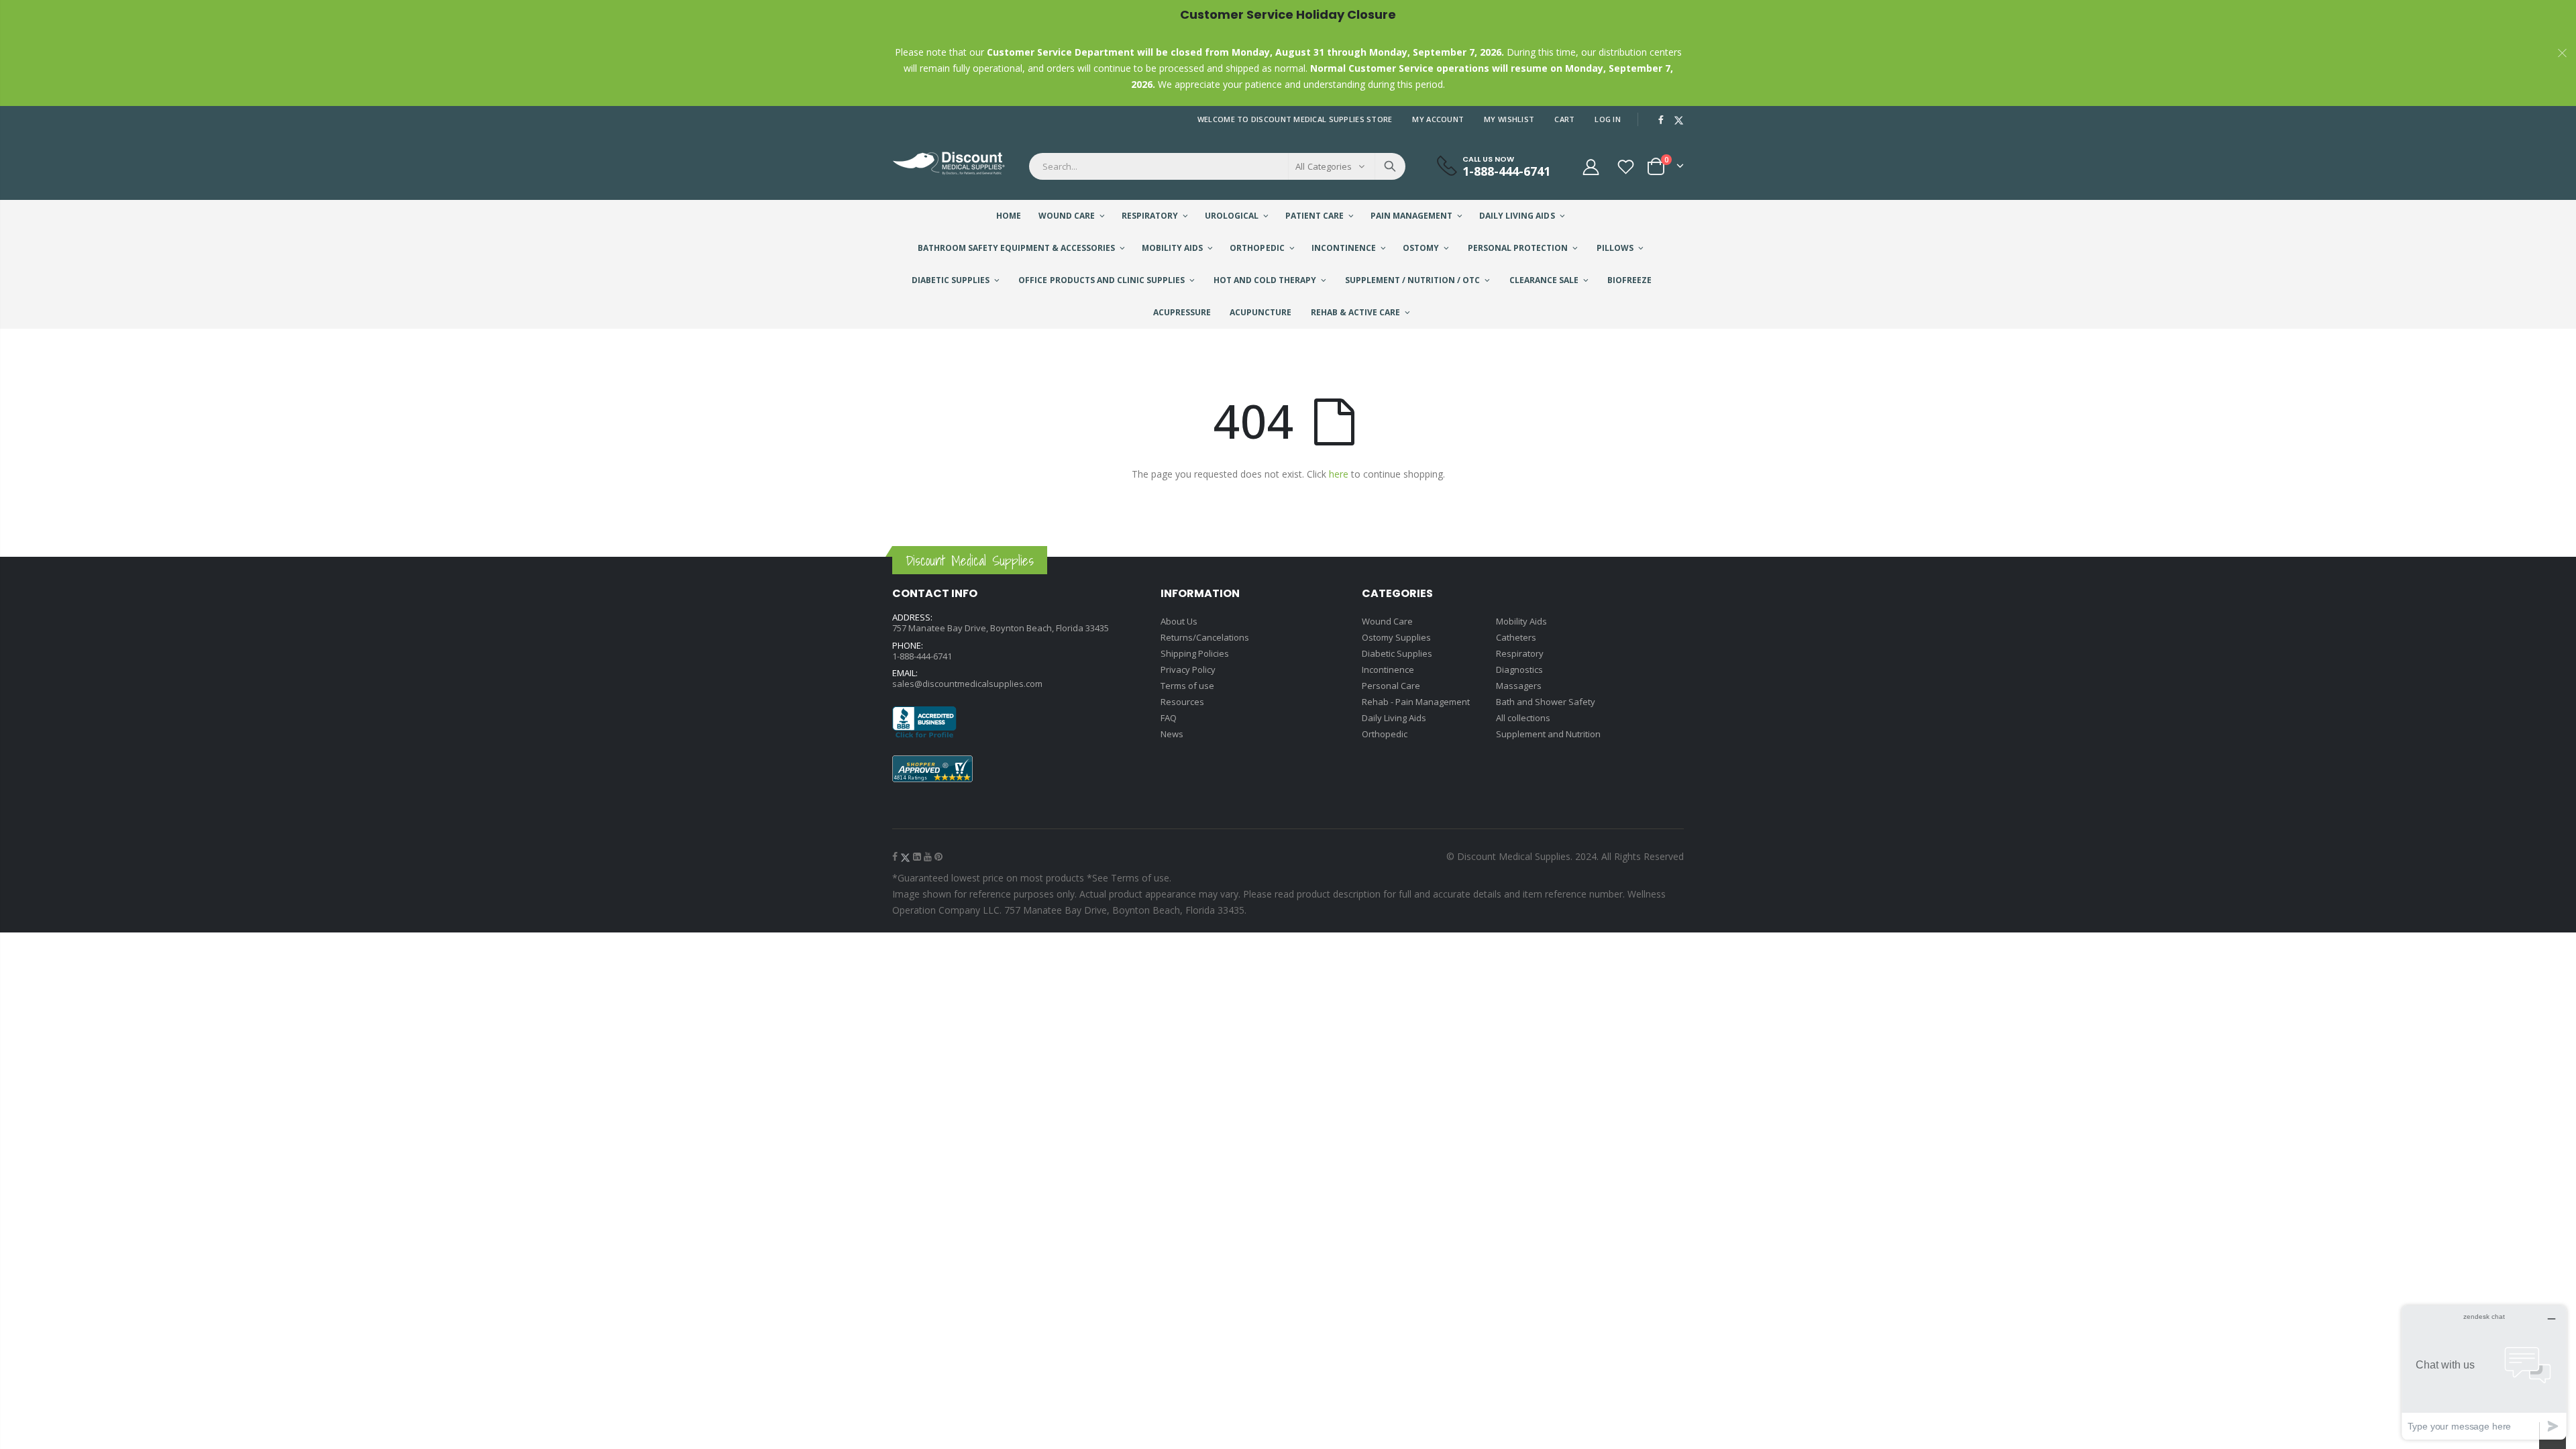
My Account (1438, 119)
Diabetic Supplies (1397, 653)
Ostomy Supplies (1396, 637)
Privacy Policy (1188, 669)
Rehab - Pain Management (1416, 702)
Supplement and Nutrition (1548, 734)
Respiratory (1520, 653)
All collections (1523, 718)
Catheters (1516, 637)
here (1339, 474)
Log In (1608, 119)
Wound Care (1387, 621)
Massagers (1519, 686)
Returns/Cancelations (1205, 637)
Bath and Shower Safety (1546, 702)
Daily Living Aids (1394, 718)
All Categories (1324, 166)
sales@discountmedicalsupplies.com (967, 684)
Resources (1182, 702)
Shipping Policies (1195, 653)
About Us (1179, 621)
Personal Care (1391, 686)
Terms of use (1187, 686)
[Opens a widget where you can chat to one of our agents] (2484, 1372)
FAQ (1169, 718)
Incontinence (1388, 669)
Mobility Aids (1521, 621)
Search (1390, 166)
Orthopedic (1385, 734)
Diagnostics (1519, 669)
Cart (1564, 119)
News (1172, 734)
